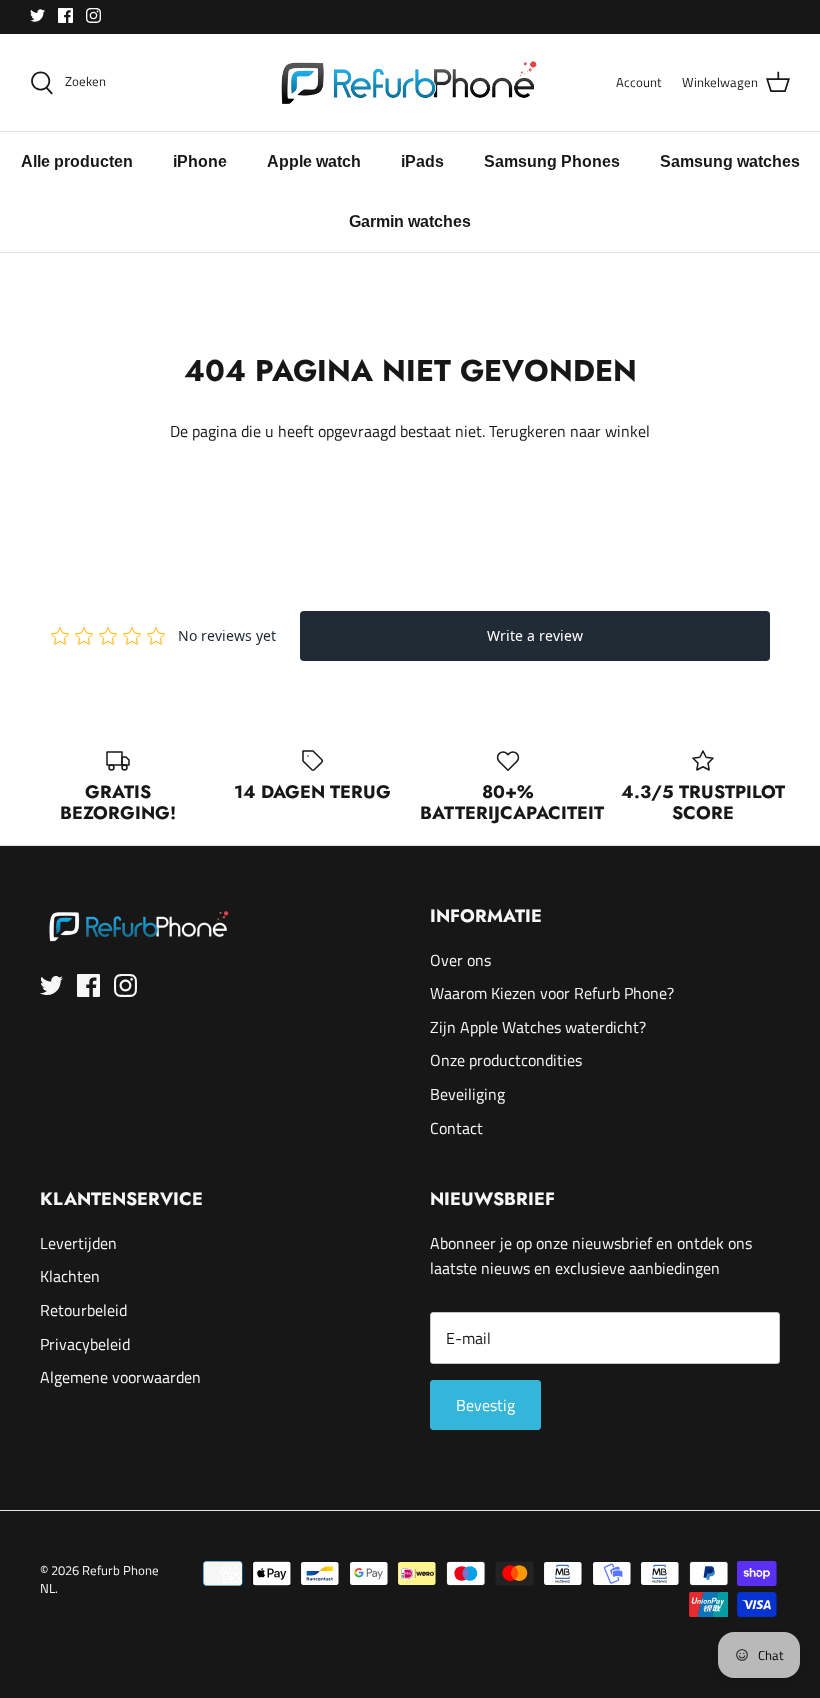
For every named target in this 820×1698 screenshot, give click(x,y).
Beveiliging (467, 1094)
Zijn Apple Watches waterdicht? (538, 1027)
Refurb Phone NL (99, 1579)
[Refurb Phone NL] (410, 82)
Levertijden (78, 1243)
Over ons (460, 960)
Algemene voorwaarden (120, 1377)
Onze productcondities (506, 1060)
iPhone (200, 161)
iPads (422, 161)
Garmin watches (410, 221)
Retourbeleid (83, 1310)
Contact (456, 1128)
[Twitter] (37, 15)
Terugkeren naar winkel (569, 431)
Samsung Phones (552, 161)
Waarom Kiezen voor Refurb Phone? (552, 993)
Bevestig (485, 1405)
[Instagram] (93, 15)
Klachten (70, 1276)
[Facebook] (65, 15)
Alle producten (77, 161)
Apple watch (314, 161)
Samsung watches (730, 161)
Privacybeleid (85, 1344)
